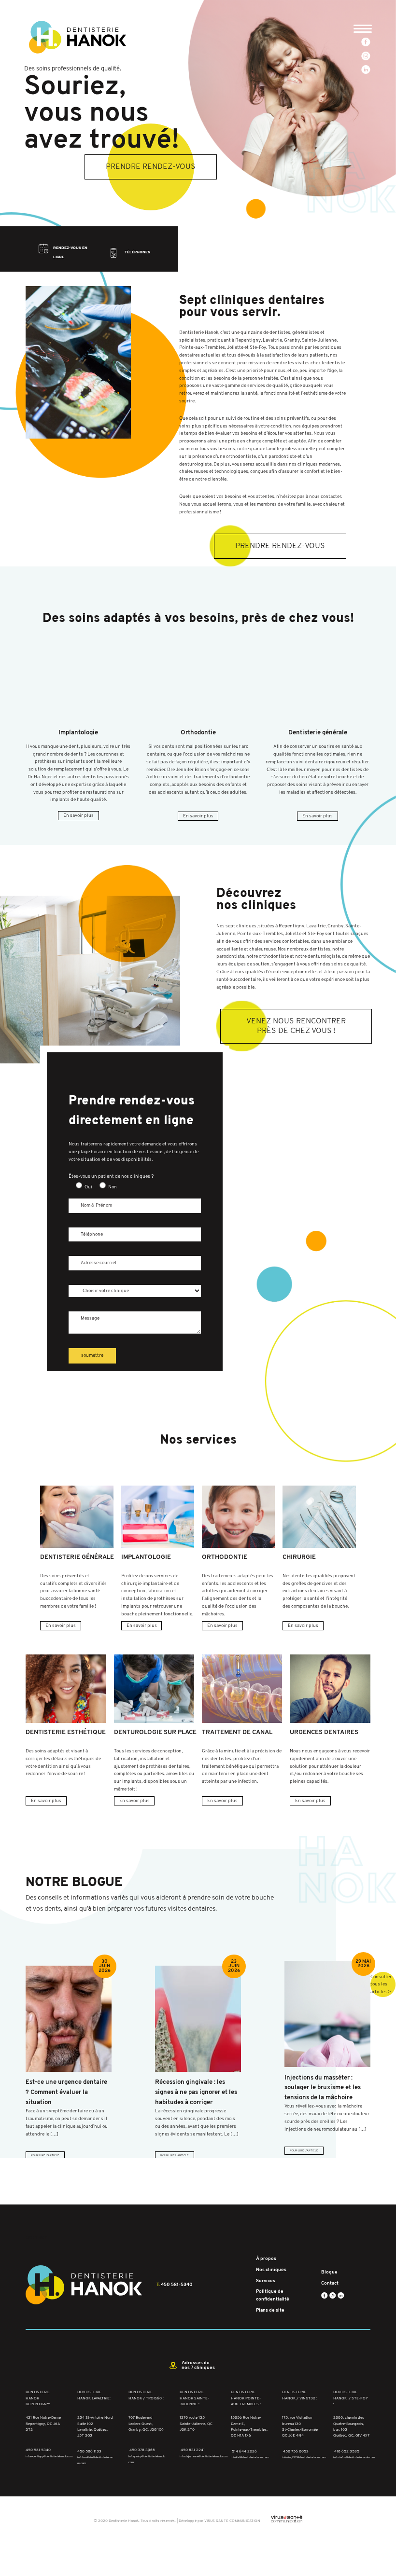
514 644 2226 (244, 2451)
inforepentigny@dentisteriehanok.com (49, 2457)
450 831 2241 (193, 2450)
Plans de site (270, 2310)
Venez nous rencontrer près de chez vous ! (296, 1026)
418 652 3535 (347, 2451)
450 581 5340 (38, 2450)
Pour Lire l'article (45, 2156)
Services (266, 2280)
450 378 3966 (142, 2450)
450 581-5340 (177, 2284)
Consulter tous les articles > (381, 1985)
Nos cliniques (271, 2270)
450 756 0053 (296, 2451)
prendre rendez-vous (151, 167)
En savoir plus (78, 816)
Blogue (329, 2272)
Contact (330, 2283)
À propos (266, 2259)
